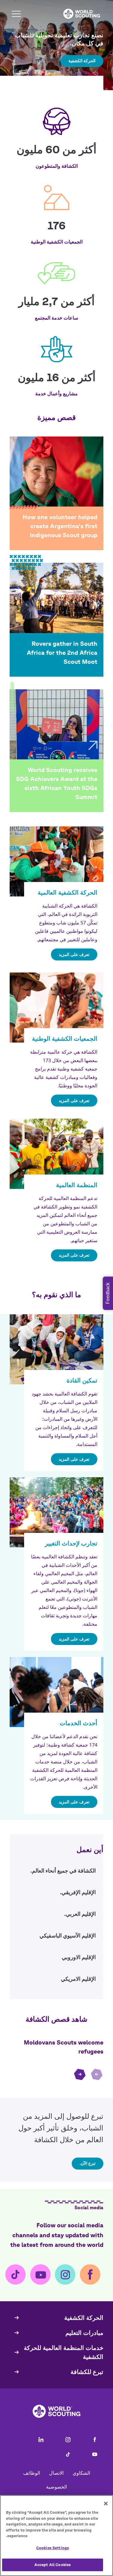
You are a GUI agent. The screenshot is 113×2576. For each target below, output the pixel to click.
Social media (89, 2207)
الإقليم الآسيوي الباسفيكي (56, 1937)
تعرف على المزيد (74, 954)
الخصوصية (56, 2487)
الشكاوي (81, 2473)
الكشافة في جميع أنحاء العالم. (56, 1873)
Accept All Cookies (53, 2565)
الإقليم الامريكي (56, 1981)
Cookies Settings (53, 2548)
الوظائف (32, 2473)
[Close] (106, 2504)
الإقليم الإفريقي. (56, 1894)
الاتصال (56, 2473)
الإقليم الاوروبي (56, 1959)
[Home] (82, 14)
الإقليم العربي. (56, 1916)
